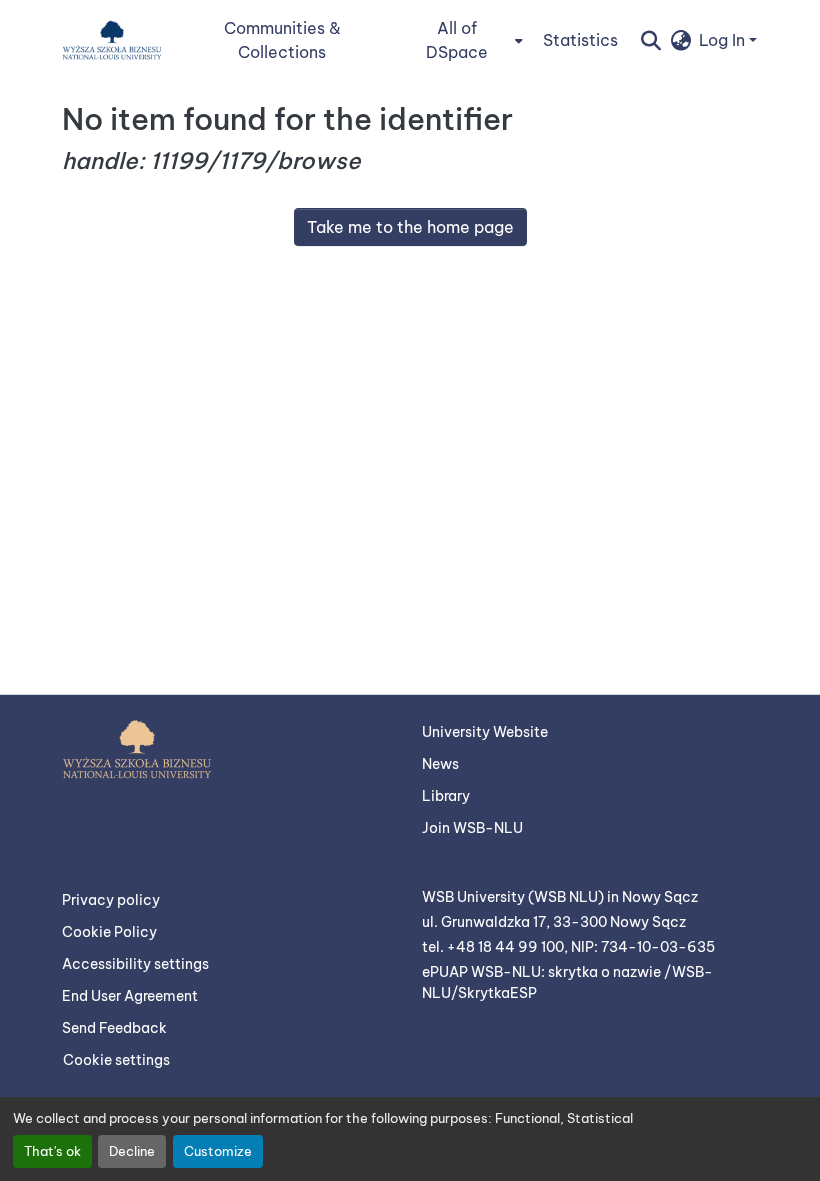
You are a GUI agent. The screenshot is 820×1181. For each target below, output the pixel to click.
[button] (112, 40)
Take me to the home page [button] (410, 227)
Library (446, 796)
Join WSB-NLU (472, 828)
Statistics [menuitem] (580, 40)
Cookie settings (116, 1060)
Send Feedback (114, 1028)
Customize (218, 1151)
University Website (485, 732)
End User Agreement (130, 996)
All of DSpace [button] (457, 40)
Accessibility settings (135, 964)
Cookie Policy (109, 932)
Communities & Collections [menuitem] (282, 40)
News (440, 764)
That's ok (52, 1151)
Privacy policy (111, 900)
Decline (132, 1151)
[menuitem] (462, 40)
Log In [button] (724, 40)
